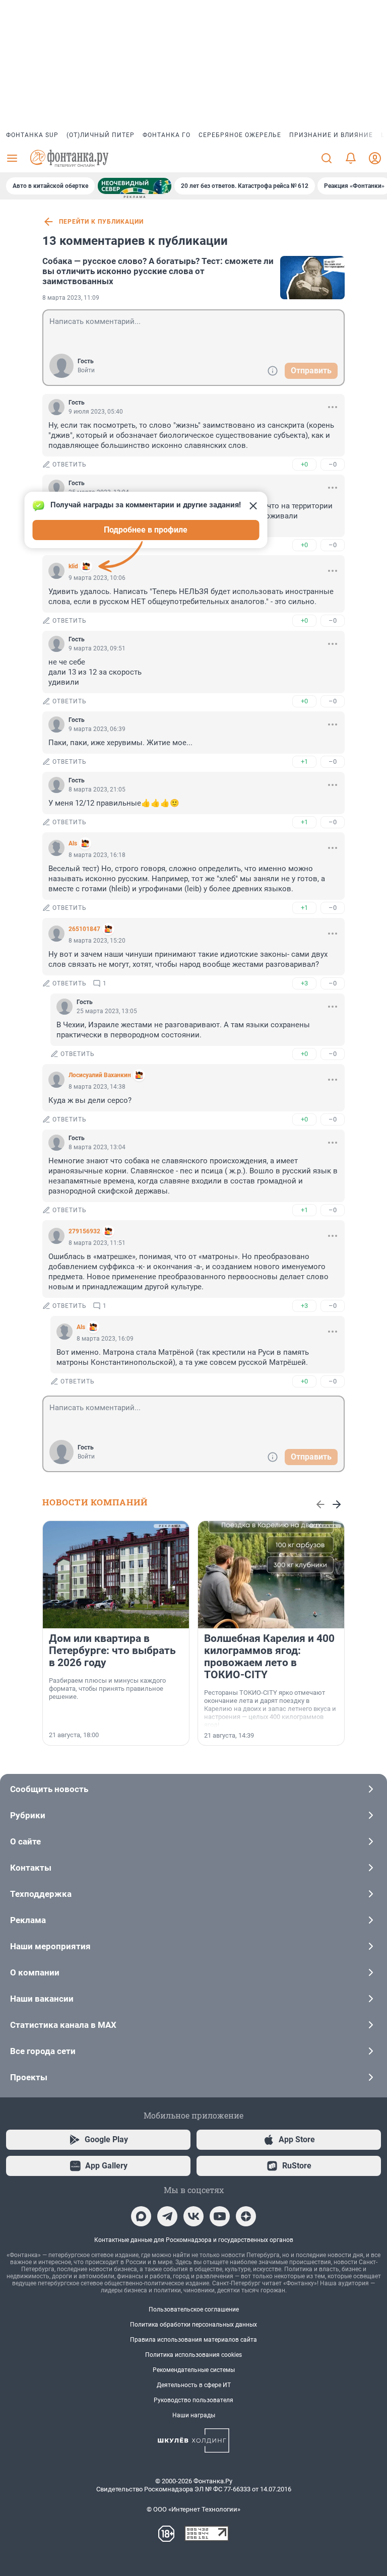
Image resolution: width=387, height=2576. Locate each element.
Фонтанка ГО (167, 135)
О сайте (25, 1841)
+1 (304, 762)
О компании (35, 1972)
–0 (333, 464)
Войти (86, 370)
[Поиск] (327, 158)
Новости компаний (95, 1502)
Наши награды (194, 2415)
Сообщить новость (49, 1789)
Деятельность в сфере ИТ (194, 2385)
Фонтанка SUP (32, 135)
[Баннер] (135, 186)
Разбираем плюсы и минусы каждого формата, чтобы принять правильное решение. (107, 1689)
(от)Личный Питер (101, 135)
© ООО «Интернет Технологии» (193, 2509)
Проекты (29, 2077)
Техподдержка (41, 1894)
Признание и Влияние (331, 135)
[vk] (193, 2216)
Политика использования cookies (193, 2355)
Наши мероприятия (50, 1946)
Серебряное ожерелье (240, 135)
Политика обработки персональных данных (193, 2325)
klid (73, 566)
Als (73, 843)
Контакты (31, 1868)
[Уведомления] (351, 158)
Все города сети (43, 2051)
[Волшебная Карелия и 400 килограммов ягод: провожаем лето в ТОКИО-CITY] (271, 1575)
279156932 (84, 1231)
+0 (304, 464)
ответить (70, 465)
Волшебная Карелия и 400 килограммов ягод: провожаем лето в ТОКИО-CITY (269, 1657)
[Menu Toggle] (12, 158)
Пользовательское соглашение (194, 2309)
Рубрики (28, 1815)
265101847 (84, 929)
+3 (304, 983)
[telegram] (167, 2216)
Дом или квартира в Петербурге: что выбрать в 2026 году (112, 1650)
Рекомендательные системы (194, 2370)
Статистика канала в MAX (63, 2025)
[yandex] (246, 2216)
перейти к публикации (101, 222)
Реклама (28, 1920)
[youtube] (220, 2216)
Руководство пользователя (193, 2400)
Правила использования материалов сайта (193, 2340)
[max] (141, 2216)
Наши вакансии (42, 1999)
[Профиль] (375, 158)
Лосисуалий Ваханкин (100, 1075)
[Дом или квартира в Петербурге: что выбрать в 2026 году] (116, 1575)
